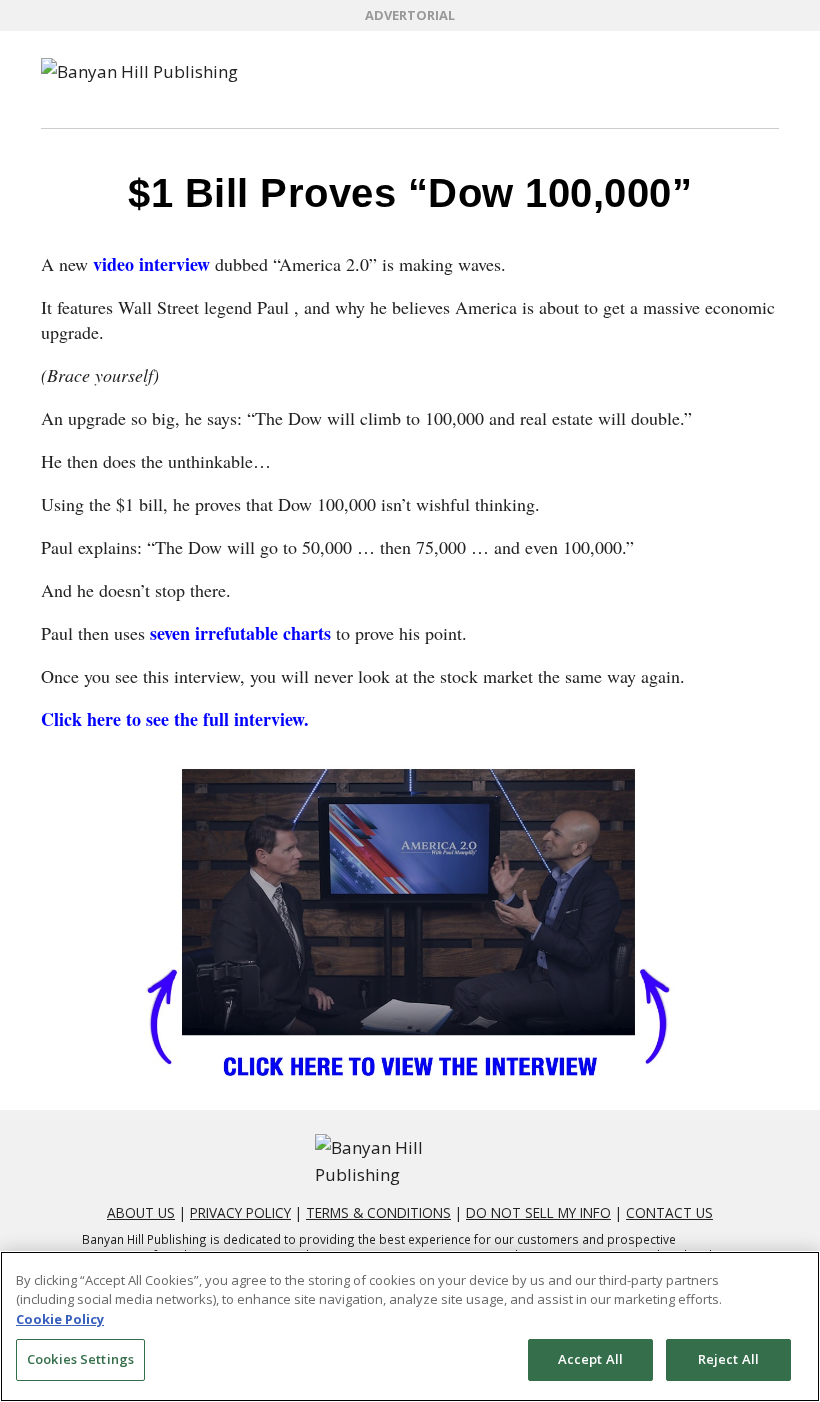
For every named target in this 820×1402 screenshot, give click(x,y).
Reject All (728, 1359)
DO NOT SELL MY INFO (538, 1212)
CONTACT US (669, 1212)
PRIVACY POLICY (240, 1212)
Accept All (590, 1359)
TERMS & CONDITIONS (378, 1212)
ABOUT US (141, 1212)
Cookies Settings (80, 1359)
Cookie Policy (60, 1319)
